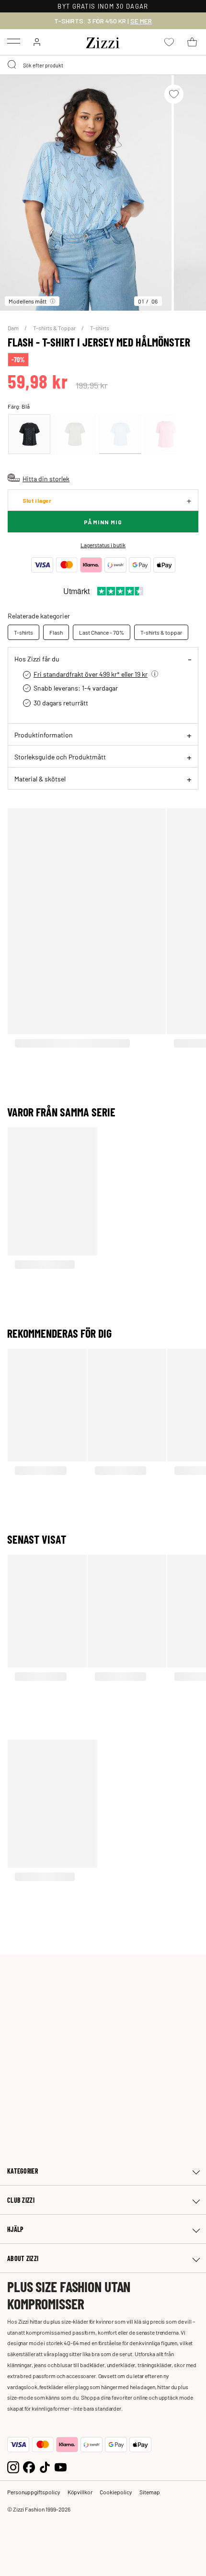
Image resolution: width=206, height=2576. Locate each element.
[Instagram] (13, 2466)
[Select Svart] (29, 434)
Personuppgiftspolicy (34, 2492)
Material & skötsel (40, 779)
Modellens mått (28, 301)
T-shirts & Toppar (55, 328)
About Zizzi (23, 2258)
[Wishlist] (174, 94)
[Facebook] (29, 2466)
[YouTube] (61, 2466)
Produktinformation (44, 735)
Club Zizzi (21, 2200)
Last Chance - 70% (102, 632)
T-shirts (100, 328)
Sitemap (150, 2492)
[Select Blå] (120, 434)
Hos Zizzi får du (37, 659)
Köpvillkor (80, 2492)
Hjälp (15, 2229)
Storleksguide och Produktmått (60, 757)
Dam (14, 328)
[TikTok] (45, 2466)
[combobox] (103, 65)
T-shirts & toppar (161, 632)
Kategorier (23, 2171)
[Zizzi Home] (103, 41)
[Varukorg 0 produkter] (192, 42)
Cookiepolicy (116, 2492)
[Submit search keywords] (12, 65)
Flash (56, 632)
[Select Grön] (75, 434)
